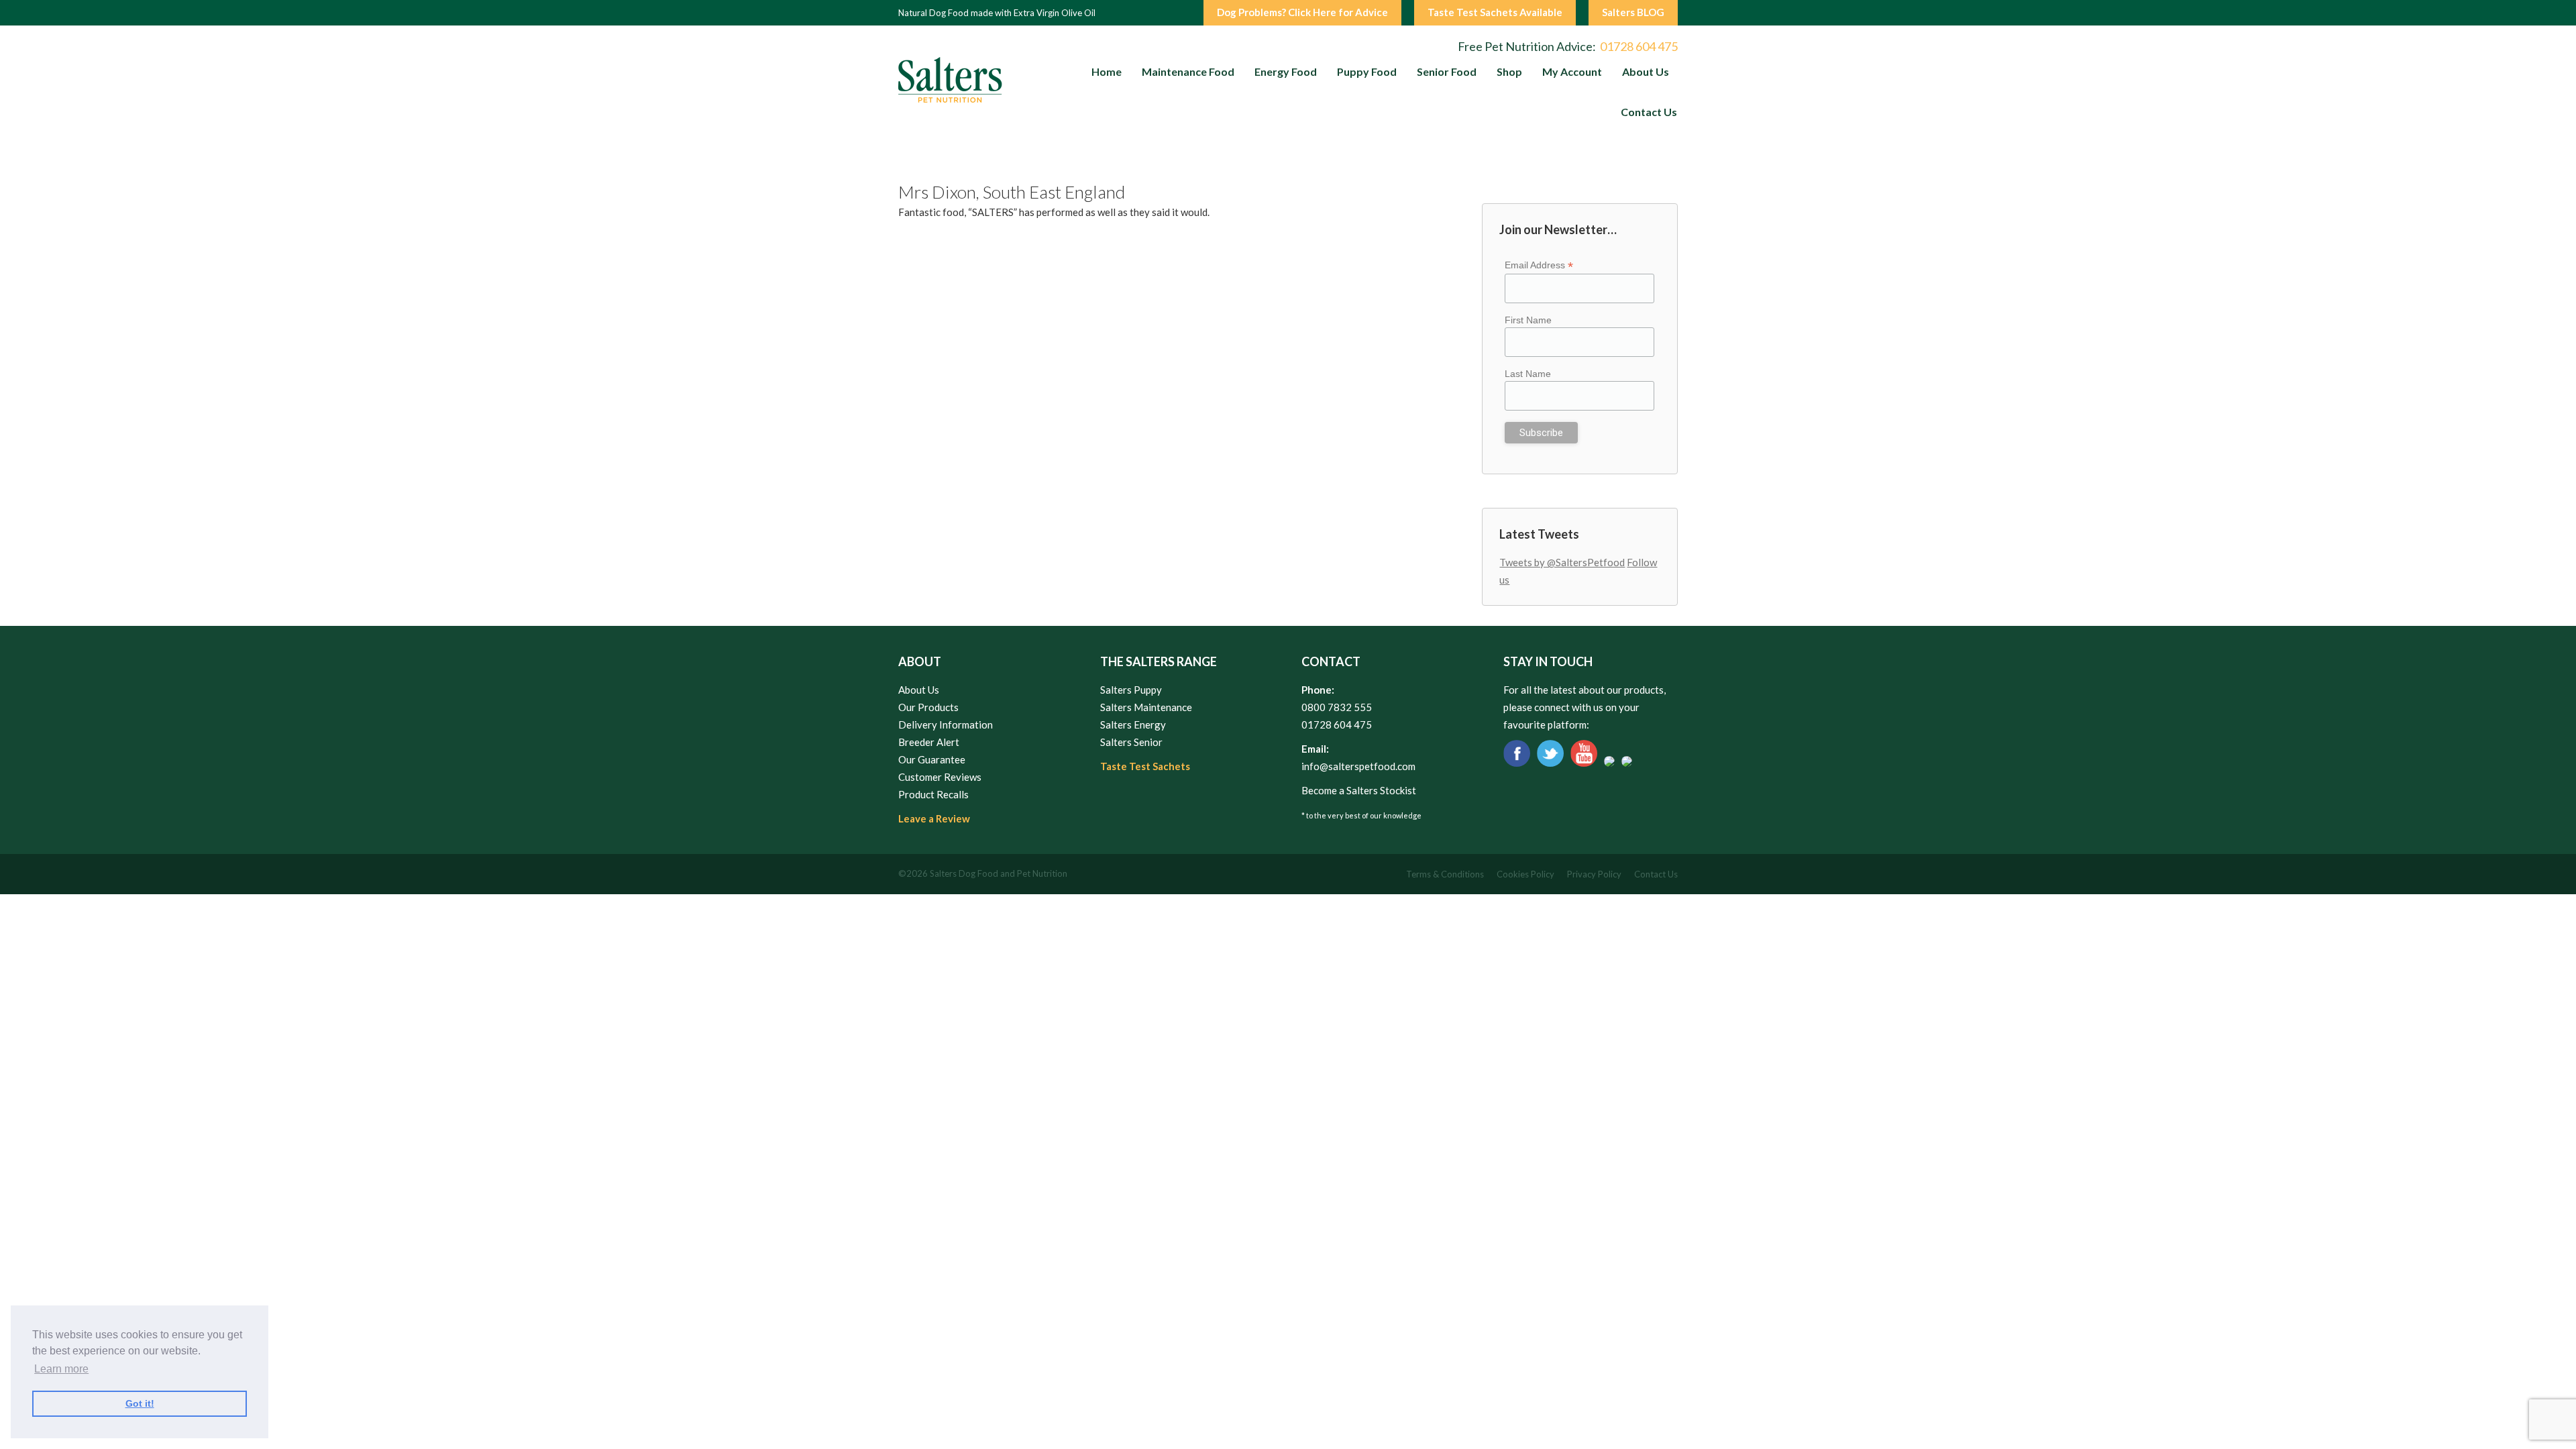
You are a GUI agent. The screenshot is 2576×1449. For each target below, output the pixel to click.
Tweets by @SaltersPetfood (1562, 562)
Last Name (1528, 374)
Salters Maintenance (1146, 707)
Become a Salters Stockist (1359, 790)
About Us (919, 690)
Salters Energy (1133, 724)
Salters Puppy (1131, 690)
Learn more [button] (61, 1369)
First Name (1528, 320)
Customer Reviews (940, 777)
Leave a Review (934, 818)
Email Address (1539, 265)
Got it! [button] (140, 1403)
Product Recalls (933, 794)
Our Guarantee (932, 759)
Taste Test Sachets (1145, 766)
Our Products (928, 707)
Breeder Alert (929, 742)
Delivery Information (946, 724)
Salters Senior (1131, 742)
